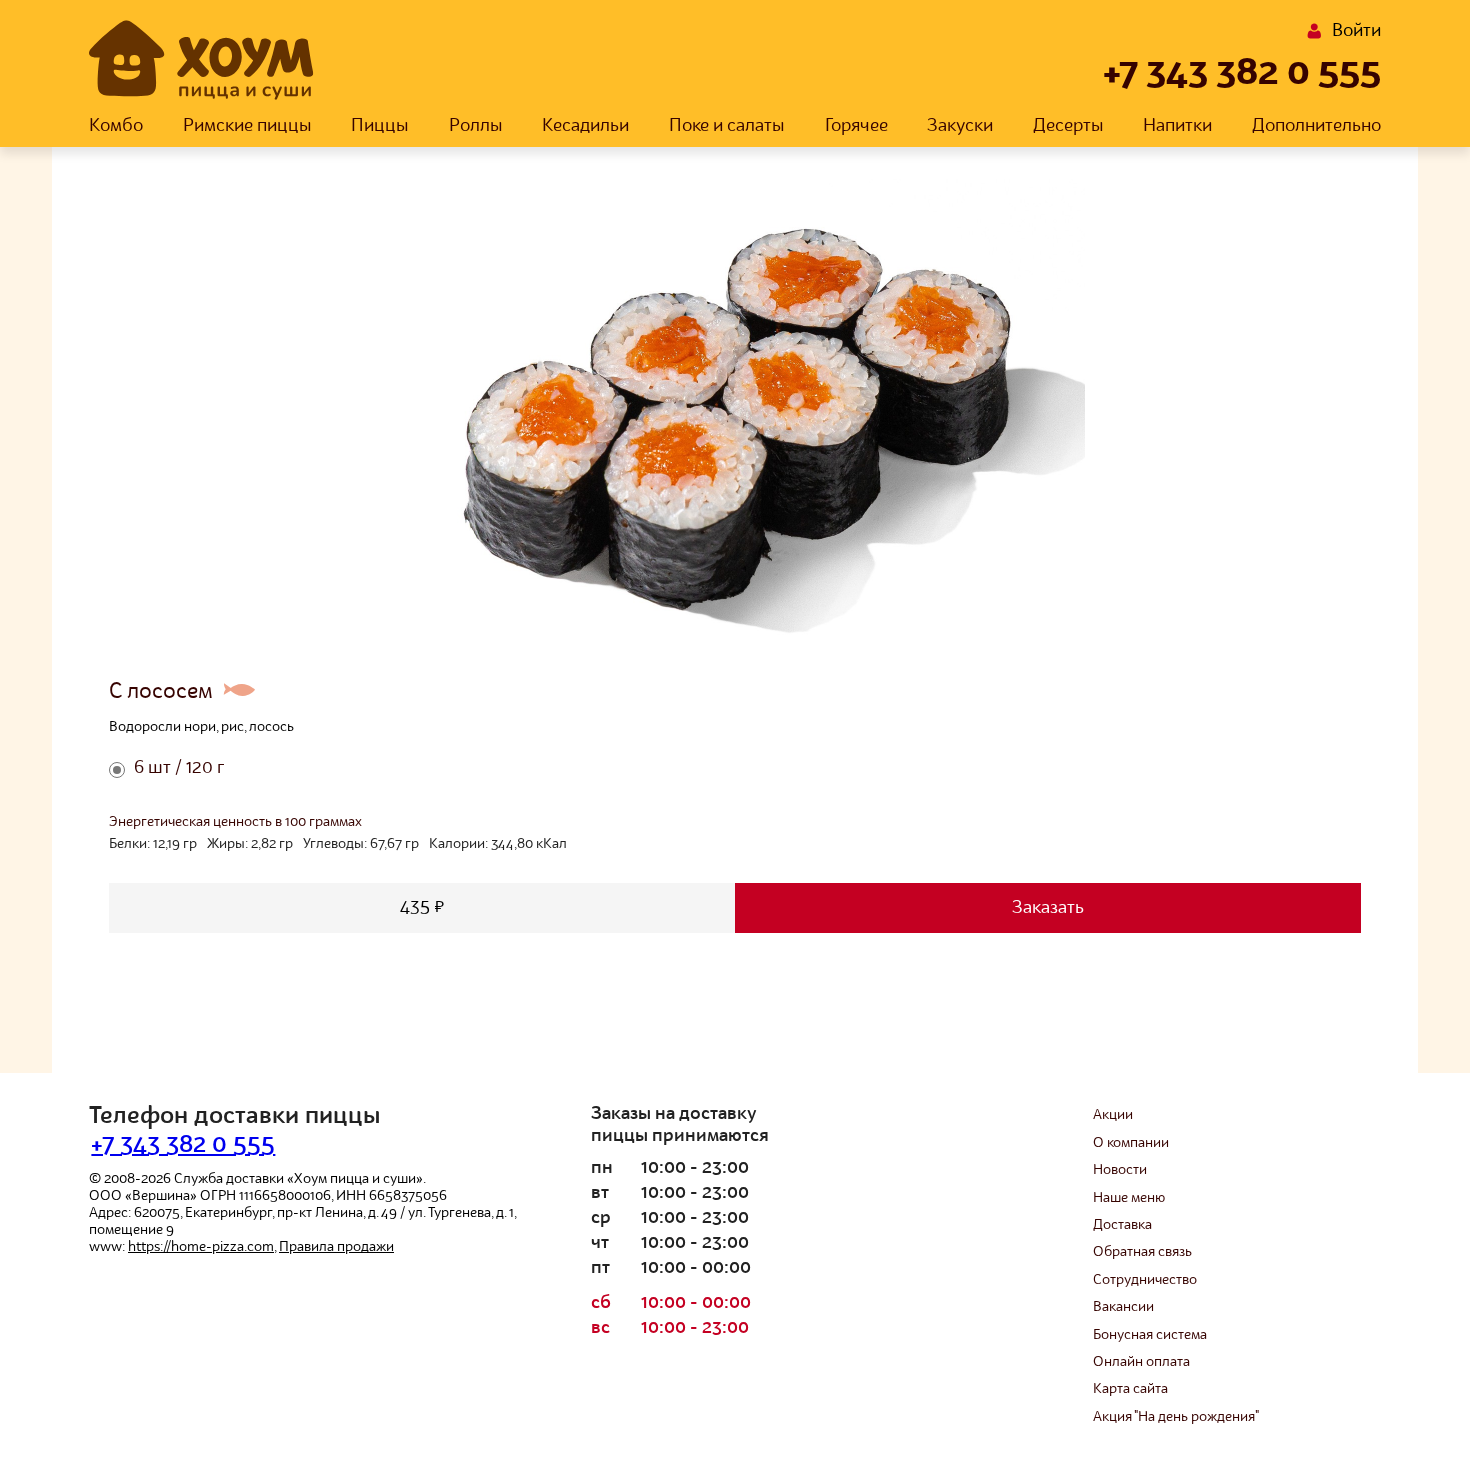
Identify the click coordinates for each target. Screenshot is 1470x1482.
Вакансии (1123, 1307)
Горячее (856, 126)
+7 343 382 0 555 (1242, 74)
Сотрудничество (1145, 1280)
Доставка (1122, 1225)
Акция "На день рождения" (1176, 1417)
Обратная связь (1142, 1252)
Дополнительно (1316, 126)
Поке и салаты (727, 126)
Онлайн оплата (1141, 1362)
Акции (1113, 1115)
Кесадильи (585, 126)
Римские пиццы (247, 126)
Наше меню (1129, 1198)
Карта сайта (1130, 1389)
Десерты (1068, 126)
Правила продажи (336, 1247)
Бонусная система (1150, 1335)
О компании (1131, 1143)
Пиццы (380, 126)
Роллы (476, 126)
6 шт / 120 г (179, 768)
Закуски (960, 126)
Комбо (116, 126)
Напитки (1177, 126)
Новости (1120, 1170)
